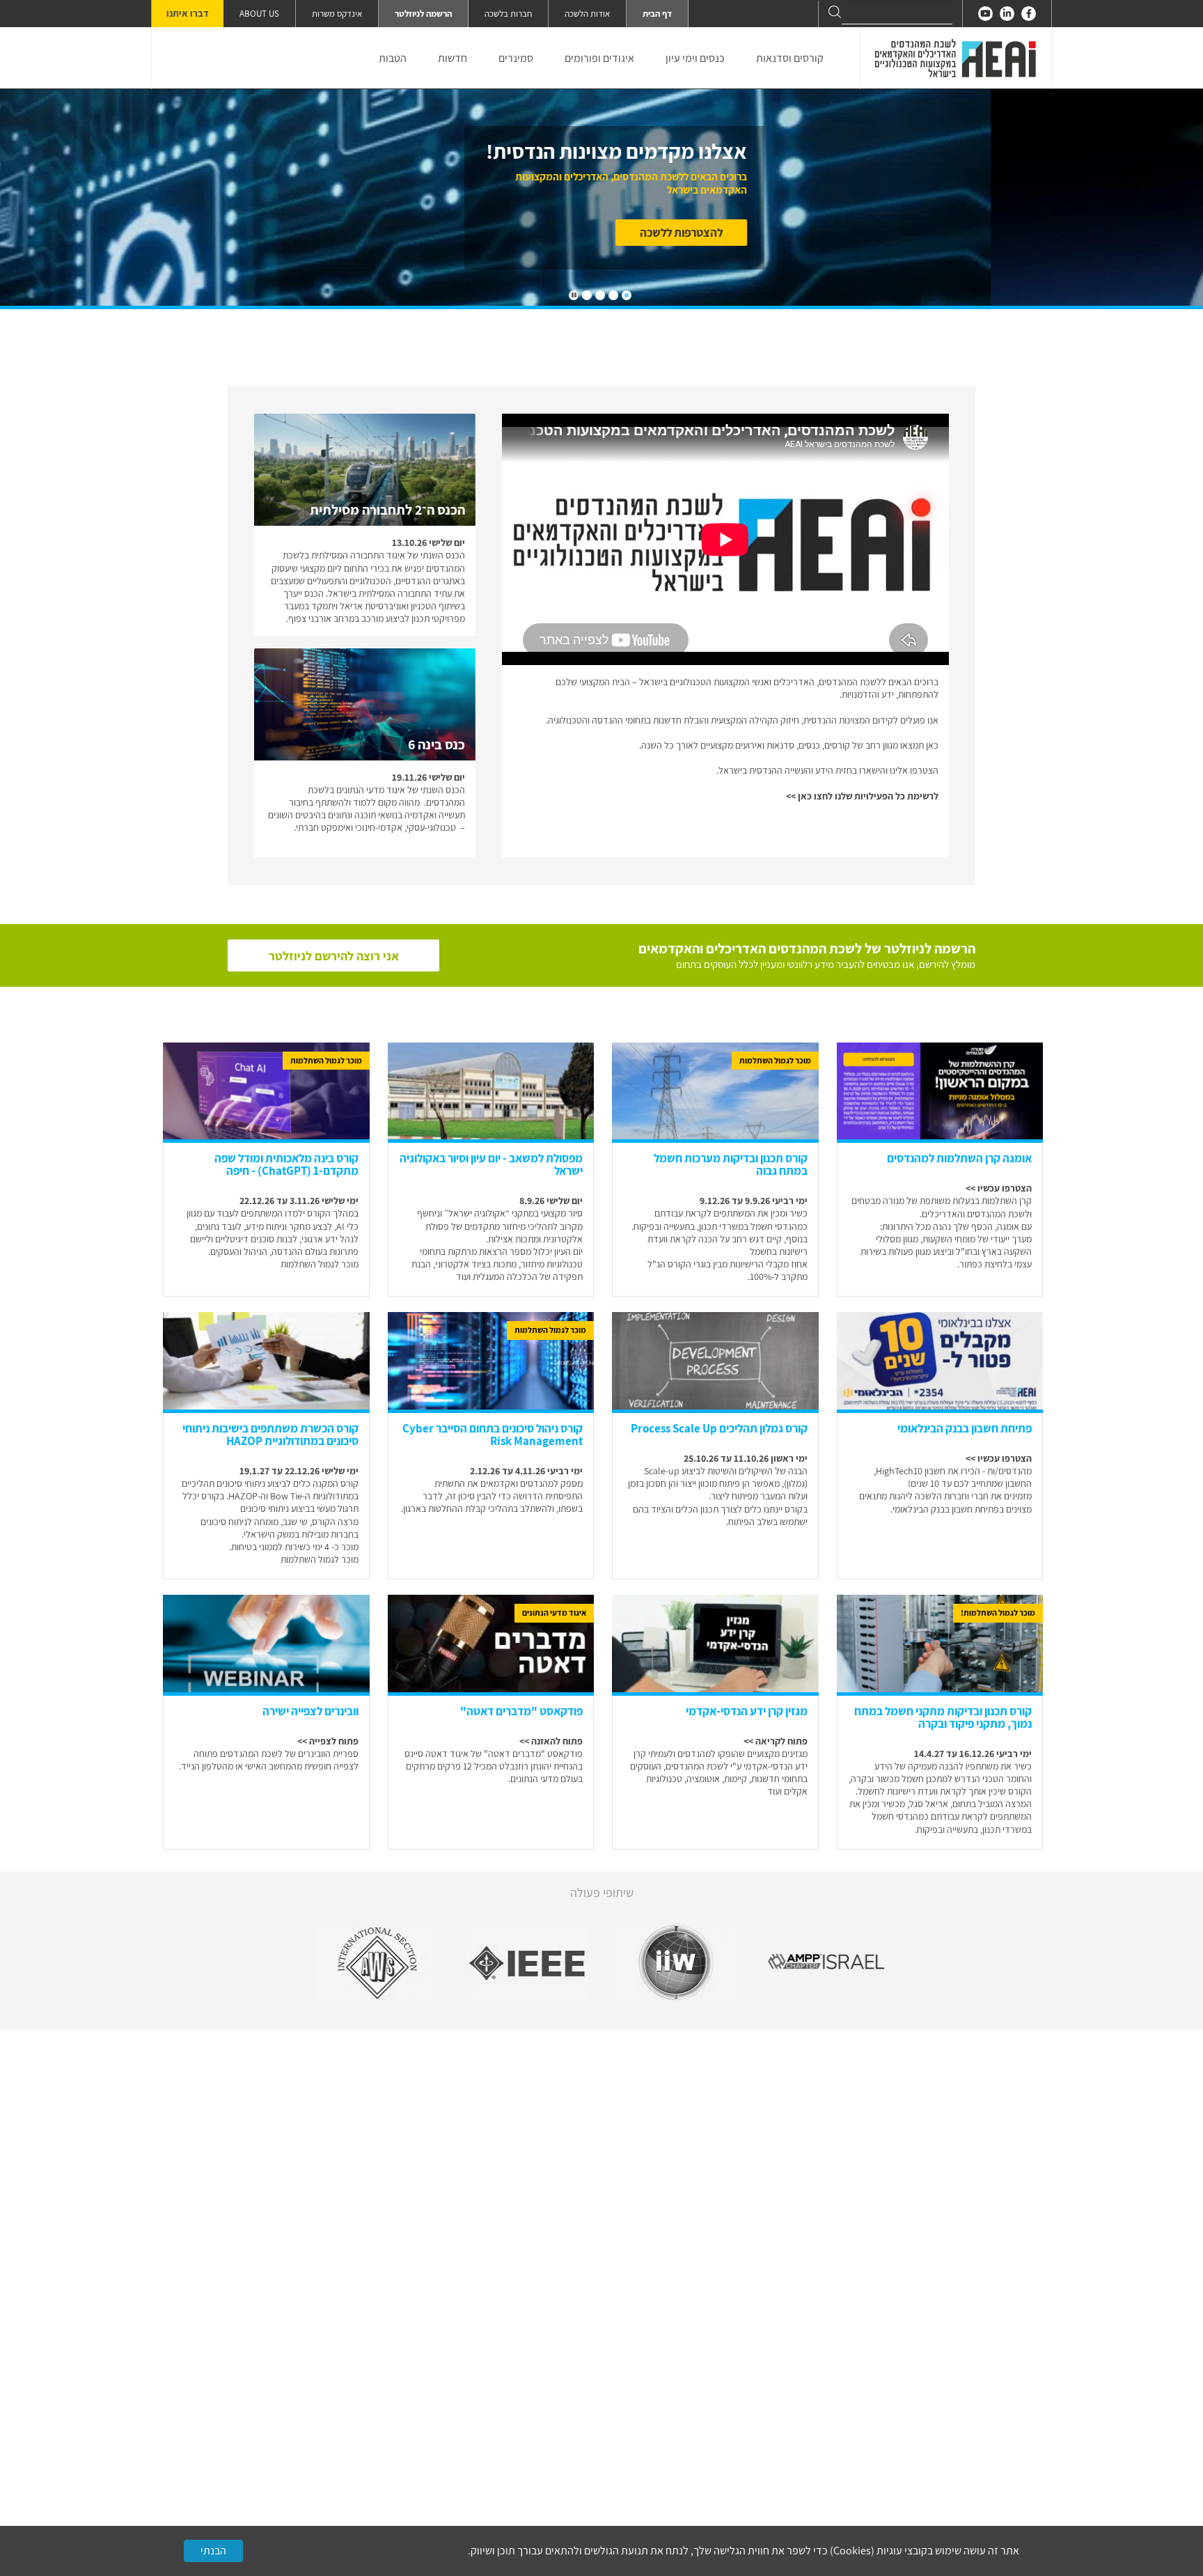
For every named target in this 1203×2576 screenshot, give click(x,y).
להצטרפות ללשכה (894, 233)
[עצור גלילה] (574, 295)
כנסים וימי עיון (695, 58)
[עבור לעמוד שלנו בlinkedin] (1007, 14)
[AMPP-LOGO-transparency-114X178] (826, 1962)
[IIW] (676, 1962)
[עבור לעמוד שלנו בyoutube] (985, 14)
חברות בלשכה (508, 14)
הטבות (393, 58)
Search (835, 12)
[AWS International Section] (377, 1962)
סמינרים (516, 58)
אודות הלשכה (587, 14)
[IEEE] (527, 1962)
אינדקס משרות (337, 14)
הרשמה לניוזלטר (423, 14)
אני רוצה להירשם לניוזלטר (334, 956)
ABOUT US (259, 14)
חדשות (453, 58)
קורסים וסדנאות (790, 58)
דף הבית (657, 14)
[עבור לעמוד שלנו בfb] (1029, 14)
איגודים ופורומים (599, 58)
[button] (627, 295)
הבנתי (213, 2551)
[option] (377, 1962)
